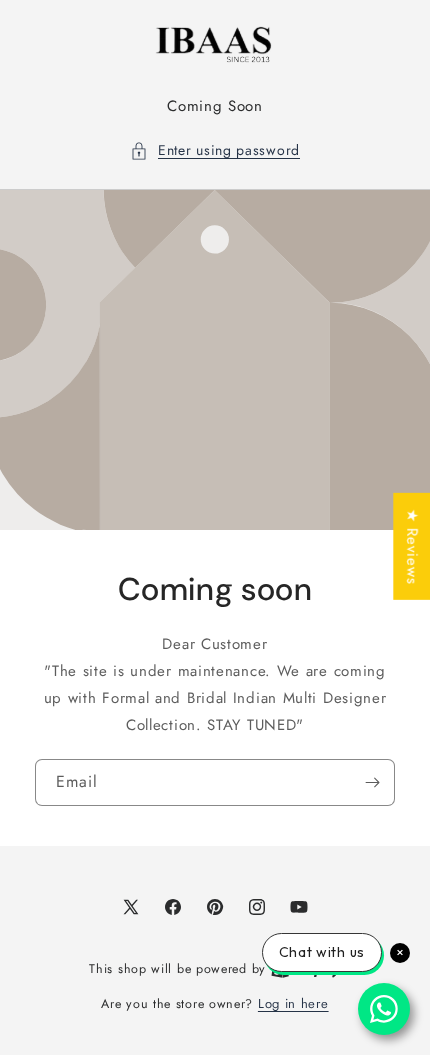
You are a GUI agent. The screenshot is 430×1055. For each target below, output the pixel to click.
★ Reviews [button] (412, 545)
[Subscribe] (372, 781)
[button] (215, 150)
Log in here (293, 1003)
